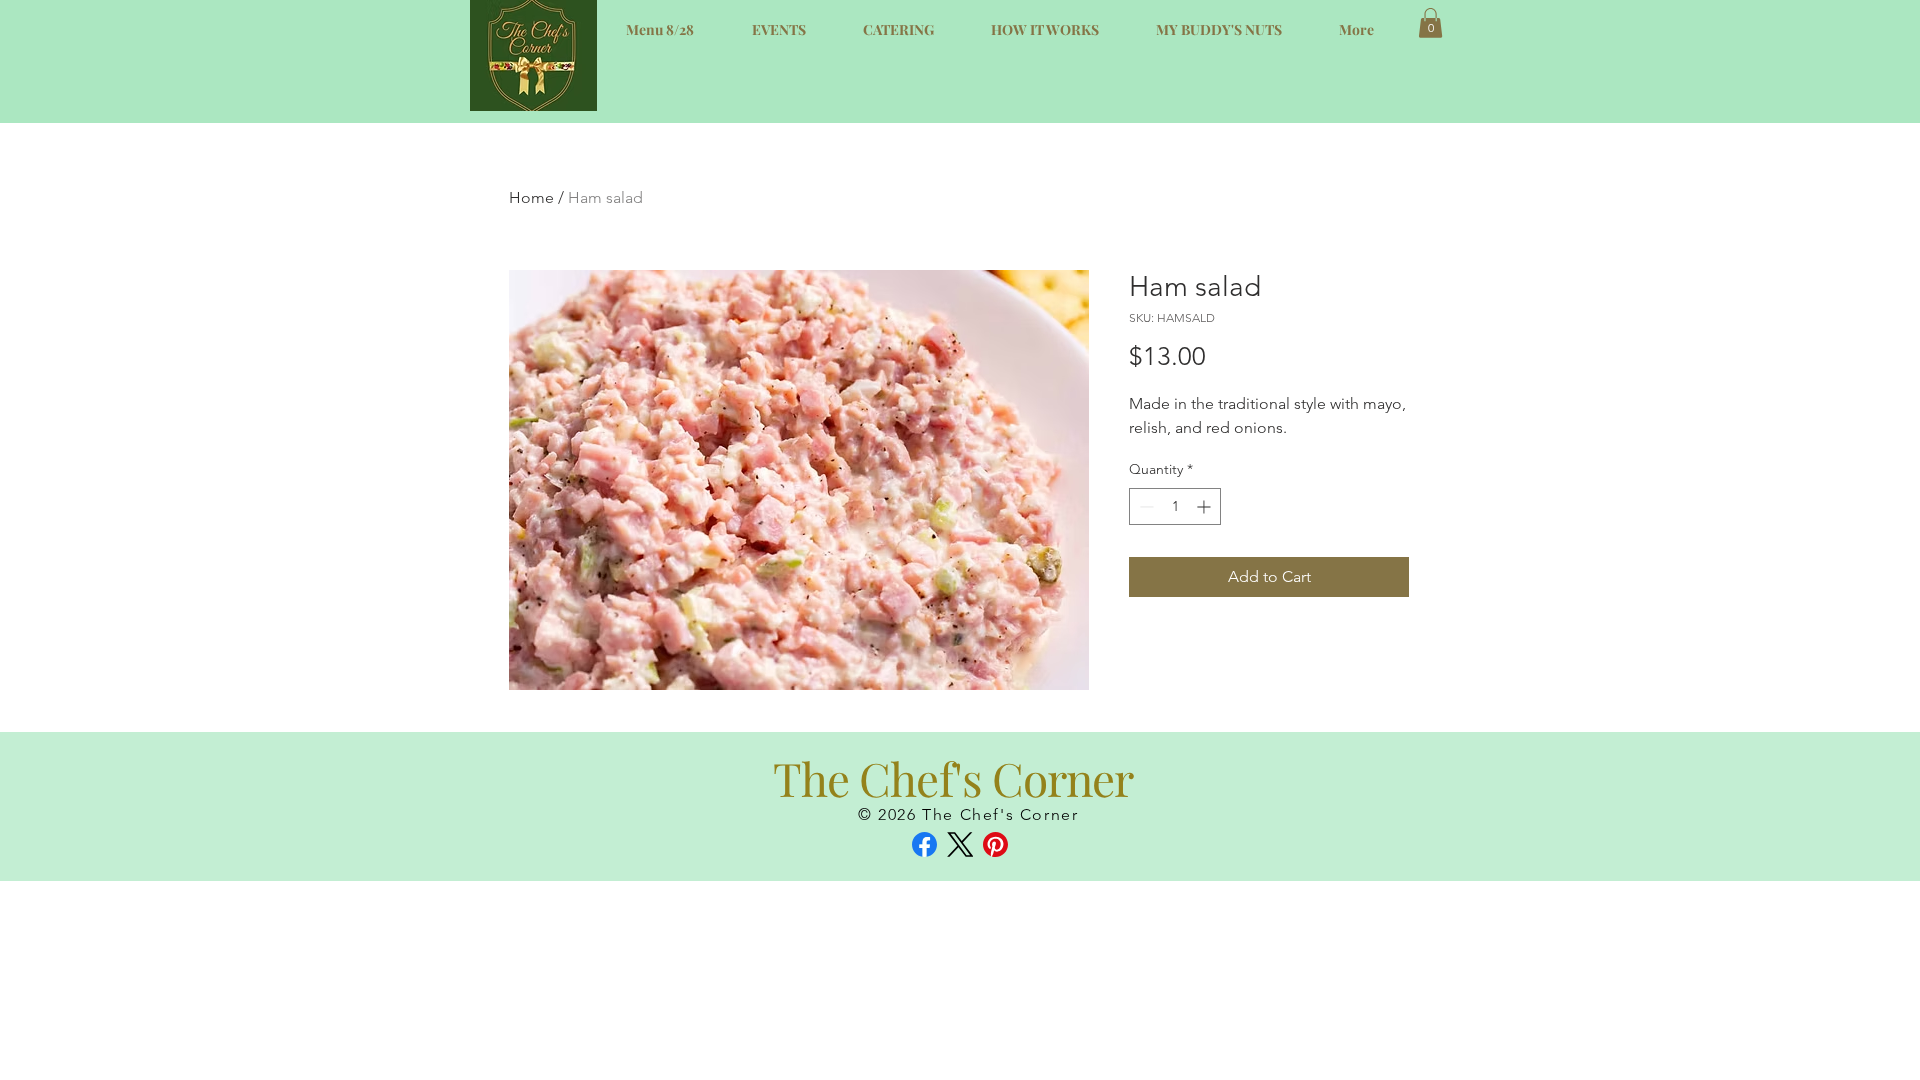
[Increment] (1205, 506)
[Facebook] (924, 844)
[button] (1430, 23)
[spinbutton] (1175, 506)
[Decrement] (1144, 506)
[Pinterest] (995, 844)
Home (531, 197)
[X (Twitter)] (960, 844)
